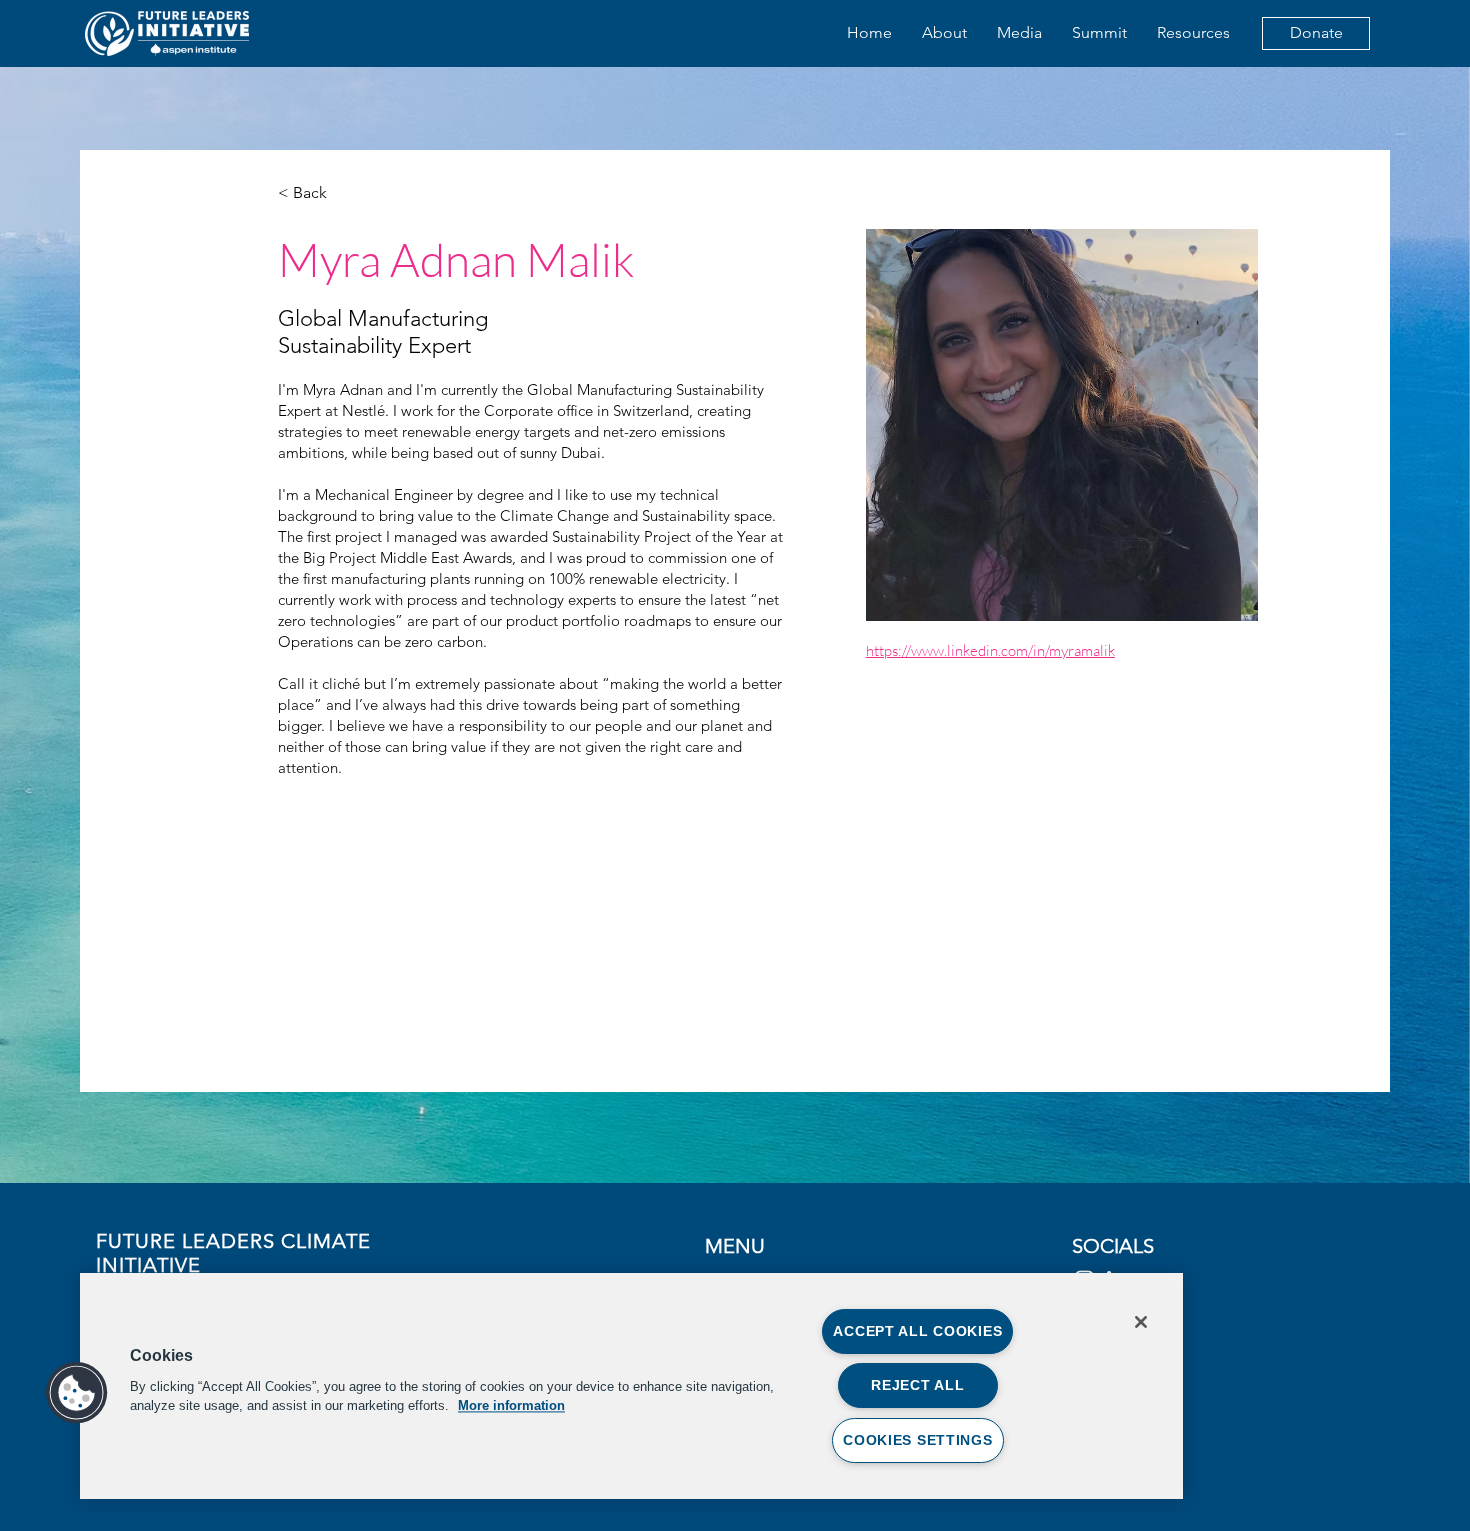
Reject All (917, 1385)
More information (511, 1405)
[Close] (1141, 1322)
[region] (631, 1386)
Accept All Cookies (917, 1331)
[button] (77, 1393)
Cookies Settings (918, 1440)
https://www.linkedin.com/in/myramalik (990, 650)
